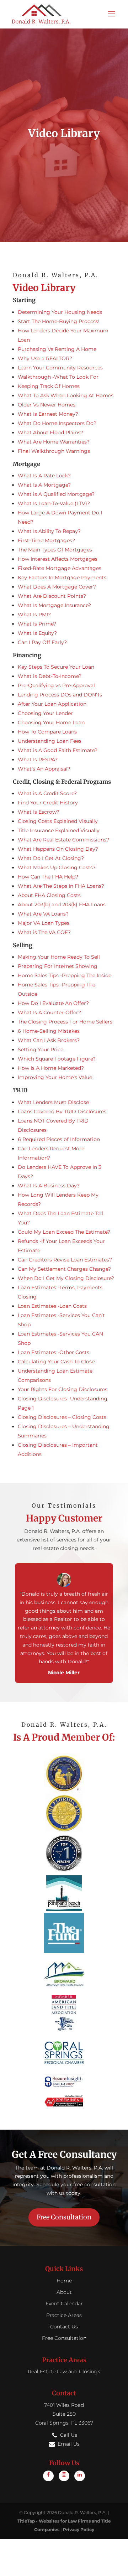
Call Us (69, 2435)
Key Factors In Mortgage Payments (62, 577)
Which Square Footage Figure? (57, 1059)
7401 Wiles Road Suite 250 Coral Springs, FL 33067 (64, 2414)
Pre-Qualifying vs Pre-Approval (56, 685)
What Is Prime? (37, 624)
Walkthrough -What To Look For (58, 377)
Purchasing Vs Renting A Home (57, 349)
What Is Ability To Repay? (49, 531)
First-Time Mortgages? (46, 540)
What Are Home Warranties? (54, 442)
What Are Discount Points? (52, 596)
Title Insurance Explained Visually (59, 830)
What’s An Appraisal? (44, 769)
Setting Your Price (41, 1049)
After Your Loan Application (52, 704)
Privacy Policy (79, 2530)
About (64, 2292)
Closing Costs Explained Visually (58, 821)
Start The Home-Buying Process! (59, 321)
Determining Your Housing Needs (60, 312)
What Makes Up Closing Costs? (57, 867)
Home (64, 2281)
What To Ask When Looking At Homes (66, 395)
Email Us (69, 2444)
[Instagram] (64, 2476)
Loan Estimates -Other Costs (54, 1352)
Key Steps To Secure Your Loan (56, 667)
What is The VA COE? (44, 932)
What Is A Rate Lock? (44, 476)
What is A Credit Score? (47, 793)
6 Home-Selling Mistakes (49, 1031)
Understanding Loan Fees (50, 741)
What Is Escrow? (39, 812)
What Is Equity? (37, 633)
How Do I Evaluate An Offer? (53, 1003)
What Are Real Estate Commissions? (63, 840)
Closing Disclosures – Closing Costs (62, 1417)
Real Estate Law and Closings (64, 2372)
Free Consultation (64, 2217)
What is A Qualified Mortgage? (56, 494)
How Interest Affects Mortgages (58, 559)
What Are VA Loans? (43, 914)
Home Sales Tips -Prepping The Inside (65, 975)
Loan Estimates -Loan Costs (52, 1306)
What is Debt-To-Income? (50, 676)
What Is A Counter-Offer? (49, 1012)
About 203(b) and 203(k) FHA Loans (62, 905)
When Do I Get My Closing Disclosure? (66, 1278)
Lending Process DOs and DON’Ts (60, 695)
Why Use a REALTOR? (45, 358)
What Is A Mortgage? (44, 485)
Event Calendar (64, 2303)
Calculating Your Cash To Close (56, 1362)
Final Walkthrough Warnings (54, 451)
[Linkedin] (80, 2476)
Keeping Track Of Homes (49, 386)
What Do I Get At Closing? (51, 858)
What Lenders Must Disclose (53, 1102)
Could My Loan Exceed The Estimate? (64, 1232)
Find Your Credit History (48, 803)
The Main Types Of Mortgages (55, 550)
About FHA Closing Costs (49, 895)
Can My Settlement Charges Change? (64, 1269)
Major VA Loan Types (44, 923)
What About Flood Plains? (50, 432)
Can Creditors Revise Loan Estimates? (65, 1260)
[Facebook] (48, 2476)
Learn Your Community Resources (60, 368)
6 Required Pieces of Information (59, 1139)
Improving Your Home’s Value (55, 1077)
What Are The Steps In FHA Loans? (61, 886)
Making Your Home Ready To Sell (59, 957)
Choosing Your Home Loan (51, 722)
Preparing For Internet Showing (58, 966)
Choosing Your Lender (45, 713)
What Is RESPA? (38, 760)
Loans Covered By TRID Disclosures (62, 1111)
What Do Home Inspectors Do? (57, 423)
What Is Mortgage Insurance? (54, 605)
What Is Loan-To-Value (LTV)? (54, 503)
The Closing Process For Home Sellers (65, 1022)
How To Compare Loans (47, 732)
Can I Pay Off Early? (42, 642)
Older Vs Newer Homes (47, 405)
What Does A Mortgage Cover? (57, 587)
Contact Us (64, 2327)
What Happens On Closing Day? (58, 849)
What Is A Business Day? (49, 1186)
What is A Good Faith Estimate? (58, 750)
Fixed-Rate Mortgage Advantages (60, 568)
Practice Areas (64, 2315)
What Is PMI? (34, 615)
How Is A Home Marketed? (51, 1068)
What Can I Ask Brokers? (49, 1040)
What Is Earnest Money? (48, 414)
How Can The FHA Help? (48, 877)
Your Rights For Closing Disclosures (63, 1389)
